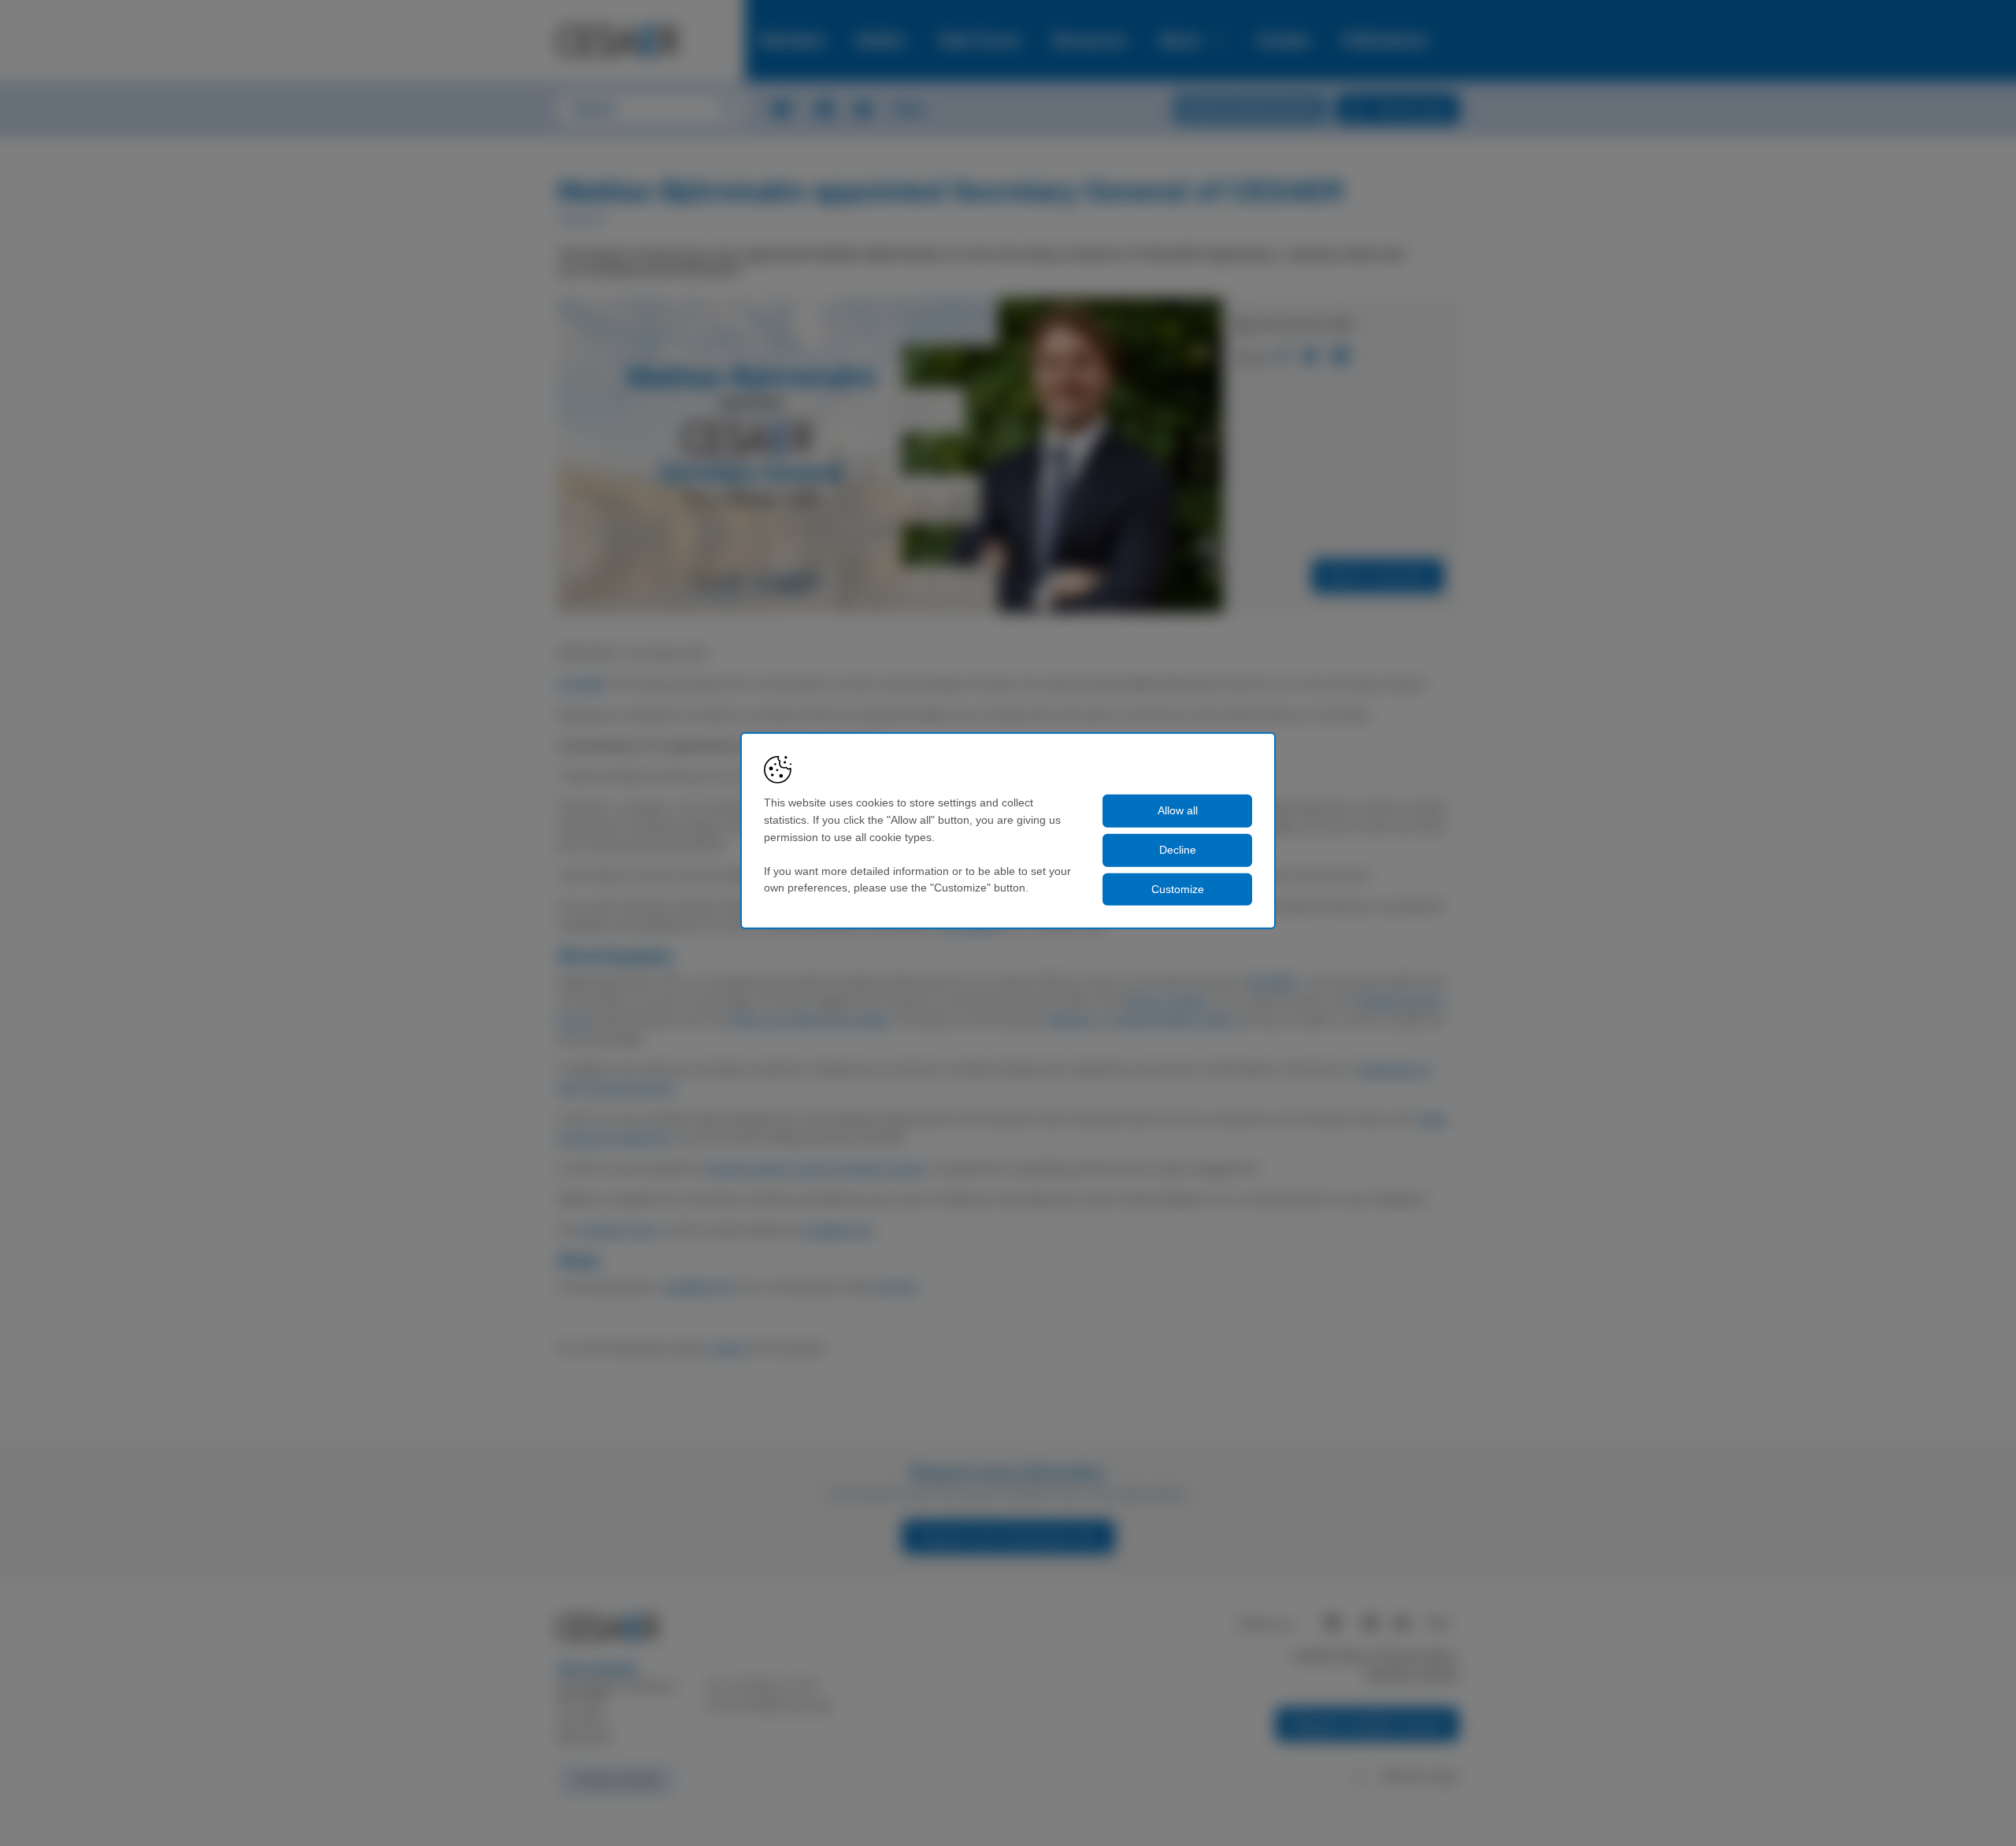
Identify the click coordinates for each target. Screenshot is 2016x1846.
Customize (1178, 888)
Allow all (1178, 810)
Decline (1178, 850)
